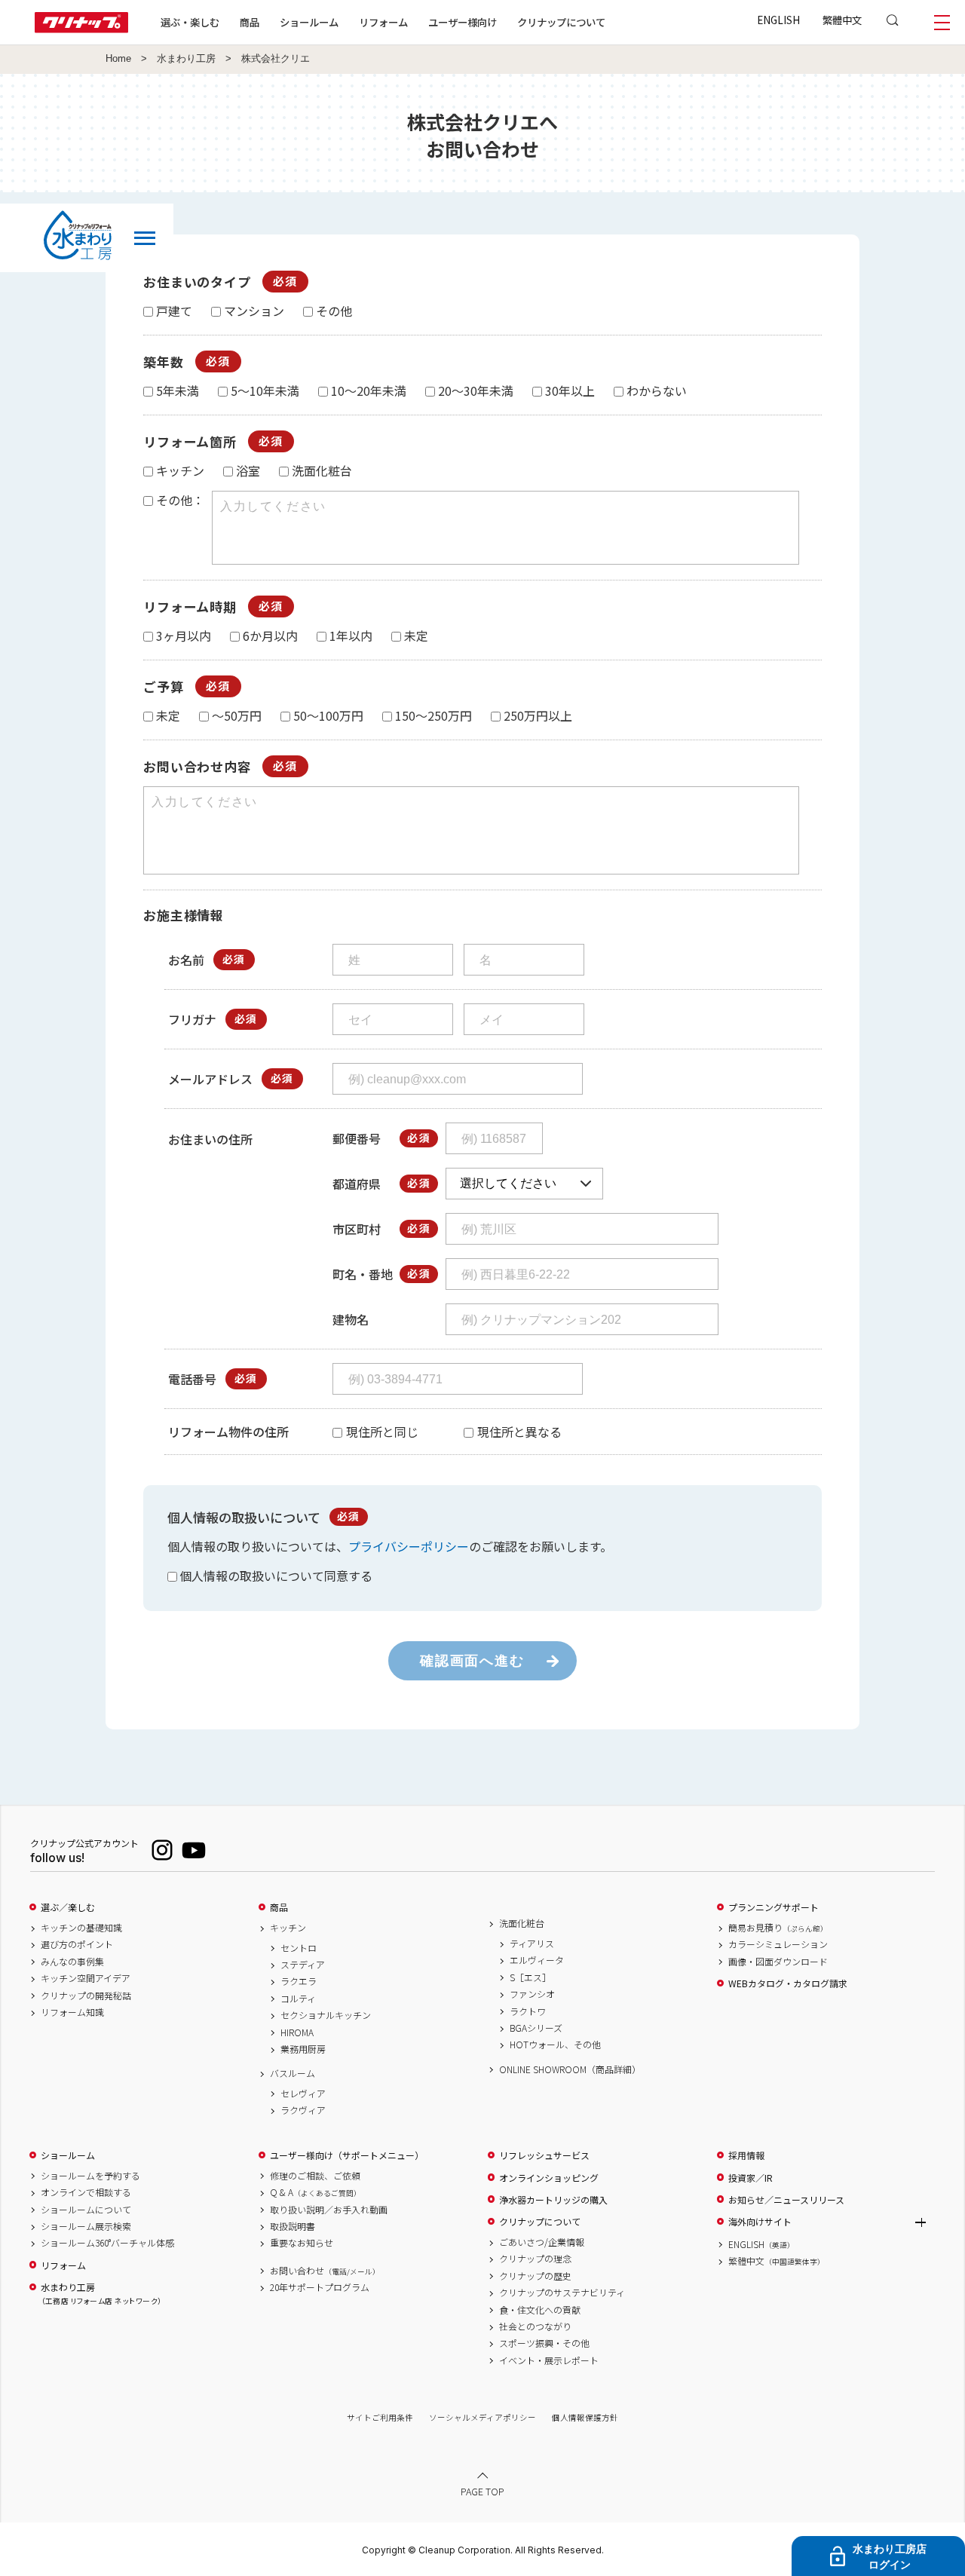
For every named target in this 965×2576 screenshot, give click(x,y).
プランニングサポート (774, 1907)
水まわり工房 (186, 59)
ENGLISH (778, 20)
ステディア (303, 1965)
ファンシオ (532, 1994)
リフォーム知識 (72, 2012)
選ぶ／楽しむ (68, 1907)
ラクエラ (299, 1981)
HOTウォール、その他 (555, 2045)
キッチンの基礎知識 (81, 1928)
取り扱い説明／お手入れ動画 (329, 2210)
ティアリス (532, 1943)
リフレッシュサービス (544, 2155)
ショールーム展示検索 (86, 2226)
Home (118, 59)
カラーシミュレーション (778, 1944)
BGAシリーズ (536, 2028)
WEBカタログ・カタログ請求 (788, 1983)
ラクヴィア (303, 2110)
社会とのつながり (535, 2326)
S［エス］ (530, 1977)
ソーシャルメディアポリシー (482, 2417)
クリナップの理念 (535, 2259)
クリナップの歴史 (535, 2276)
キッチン (288, 1928)
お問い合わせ (325, 2271)
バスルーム (293, 2073)
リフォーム (383, 22)
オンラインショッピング (549, 2178)
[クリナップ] (81, 28)
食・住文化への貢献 (540, 2310)
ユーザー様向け (463, 22)
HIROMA (297, 2032)
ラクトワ (528, 2011)
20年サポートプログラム (320, 2287)
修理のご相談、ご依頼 (315, 2176)
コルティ (298, 1999)
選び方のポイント (77, 1944)
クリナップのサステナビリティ (562, 2293)
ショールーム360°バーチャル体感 (107, 2243)
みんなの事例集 (72, 1962)
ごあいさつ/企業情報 (542, 2242)
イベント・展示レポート (549, 2360)
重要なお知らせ (302, 2243)
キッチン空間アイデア (86, 1978)
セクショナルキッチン (326, 2015)
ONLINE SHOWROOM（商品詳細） (570, 2069)
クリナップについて (561, 22)
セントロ (299, 1948)
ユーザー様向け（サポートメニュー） (347, 2155)
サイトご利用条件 (380, 2417)
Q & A (316, 2192)
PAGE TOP (482, 2491)
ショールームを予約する (90, 2176)
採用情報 (746, 2155)
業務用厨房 (303, 2049)
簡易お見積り (778, 1928)
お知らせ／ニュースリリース (786, 2200)
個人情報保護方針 (585, 2417)
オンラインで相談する (86, 2192)
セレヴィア (303, 2094)
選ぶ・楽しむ (190, 22)
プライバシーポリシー (409, 1546)
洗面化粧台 (522, 1923)
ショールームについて (86, 2210)
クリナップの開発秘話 (86, 1996)
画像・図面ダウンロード (778, 1962)
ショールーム (309, 22)
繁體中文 (842, 20)
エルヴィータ (537, 1960)
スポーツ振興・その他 (544, 2343)
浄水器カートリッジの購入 (553, 2200)
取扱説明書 (293, 2226)
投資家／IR (751, 2178)
